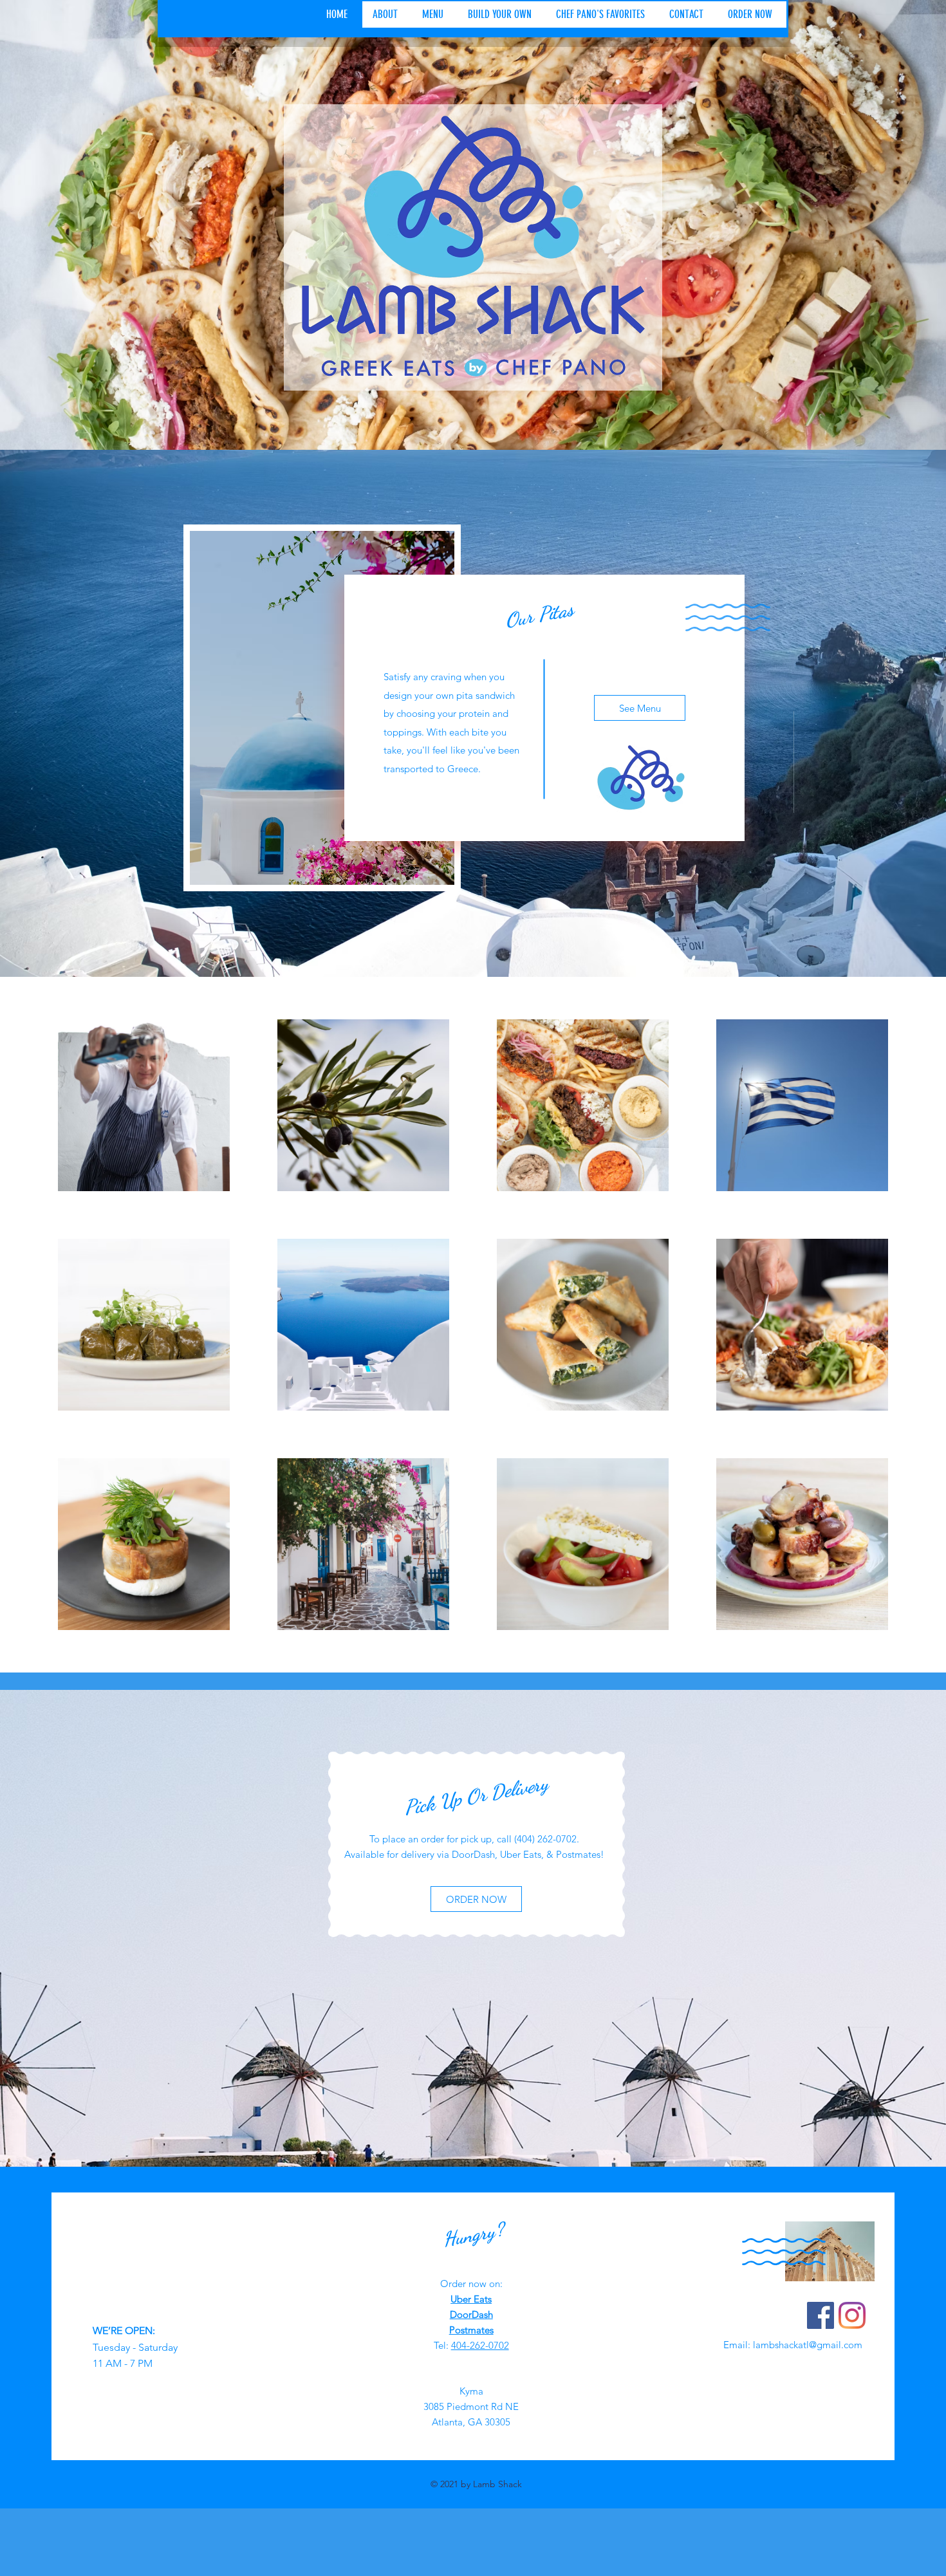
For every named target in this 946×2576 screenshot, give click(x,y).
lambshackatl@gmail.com (808, 2345)
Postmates (471, 2330)
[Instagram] (852, 2315)
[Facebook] (821, 2315)
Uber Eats (471, 2299)
